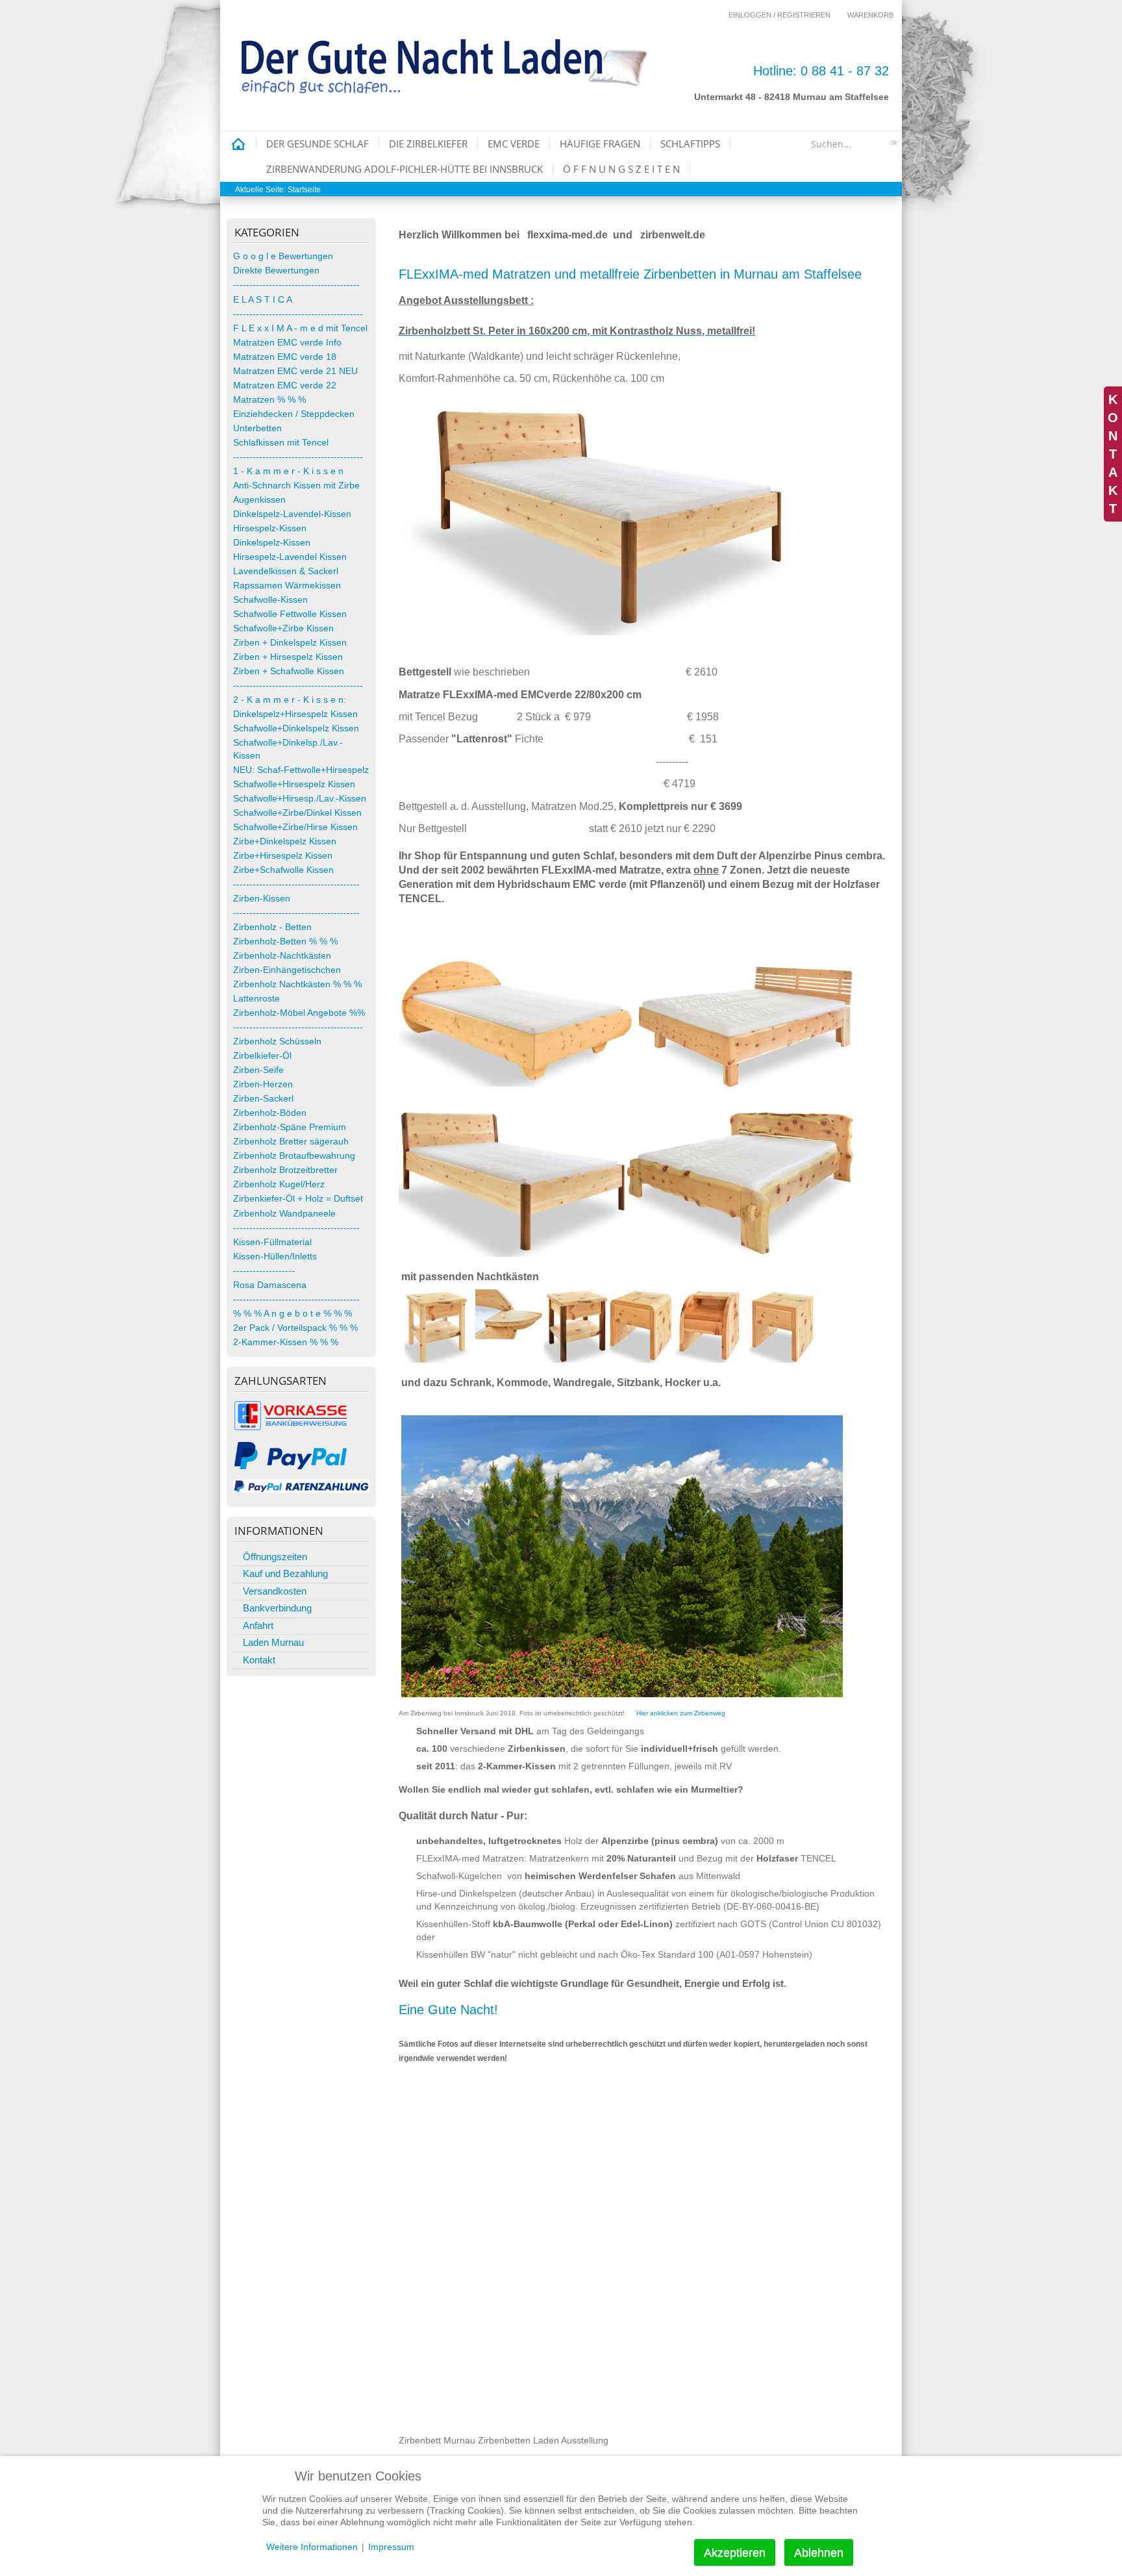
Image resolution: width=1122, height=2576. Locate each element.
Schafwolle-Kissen (270, 600)
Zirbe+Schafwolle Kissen (283, 870)
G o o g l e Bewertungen (283, 256)
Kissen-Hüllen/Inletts (275, 1256)
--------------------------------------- (296, 285)
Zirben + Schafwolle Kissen (289, 671)
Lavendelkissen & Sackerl (286, 571)
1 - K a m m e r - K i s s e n (288, 471)
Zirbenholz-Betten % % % (285, 941)
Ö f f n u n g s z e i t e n (621, 169)
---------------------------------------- (298, 314)
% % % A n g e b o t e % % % (293, 1314)
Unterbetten (257, 428)
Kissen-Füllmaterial (272, 1242)
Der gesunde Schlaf (318, 144)
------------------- (264, 1271)
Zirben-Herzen (263, 1084)
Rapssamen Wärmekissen (287, 586)
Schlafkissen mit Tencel (281, 443)
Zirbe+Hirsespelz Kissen (283, 856)
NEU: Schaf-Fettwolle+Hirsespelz (301, 770)
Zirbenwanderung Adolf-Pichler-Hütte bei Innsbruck (405, 169)
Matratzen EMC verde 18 (285, 357)
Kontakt (259, 1660)
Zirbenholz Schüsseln (277, 1042)
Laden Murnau (273, 1642)
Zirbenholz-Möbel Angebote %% (299, 1013)
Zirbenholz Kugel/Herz (279, 1184)
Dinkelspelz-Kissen (272, 543)
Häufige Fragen (600, 144)
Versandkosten (275, 1591)
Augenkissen (259, 500)
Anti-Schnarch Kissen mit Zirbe (296, 486)
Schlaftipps (690, 144)
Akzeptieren (735, 2553)
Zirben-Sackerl (263, 1099)
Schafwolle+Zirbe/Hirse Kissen (295, 827)
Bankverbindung (277, 1608)
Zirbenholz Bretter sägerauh (291, 1142)
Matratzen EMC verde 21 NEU (295, 371)
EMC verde (514, 144)
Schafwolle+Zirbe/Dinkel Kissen (297, 813)
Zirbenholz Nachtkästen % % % (297, 984)
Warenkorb (870, 15)
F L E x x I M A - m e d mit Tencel (300, 328)
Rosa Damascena (270, 1285)
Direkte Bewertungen (276, 271)
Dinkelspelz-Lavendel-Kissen (292, 514)
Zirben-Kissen (262, 899)
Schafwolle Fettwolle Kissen (290, 614)
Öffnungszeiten (275, 1557)
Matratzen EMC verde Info (287, 343)
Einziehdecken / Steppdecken (294, 414)
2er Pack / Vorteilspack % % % (295, 1328)
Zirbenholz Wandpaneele (284, 1214)
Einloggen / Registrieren (779, 15)
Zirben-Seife (258, 1070)
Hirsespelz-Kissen (270, 528)
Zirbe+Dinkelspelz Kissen (285, 841)
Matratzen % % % (269, 400)
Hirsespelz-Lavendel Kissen (290, 557)
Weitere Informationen (312, 2547)
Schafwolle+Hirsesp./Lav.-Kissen (300, 799)
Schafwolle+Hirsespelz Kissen (294, 784)
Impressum (391, 2547)
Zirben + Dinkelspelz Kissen (290, 643)
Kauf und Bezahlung (285, 1573)
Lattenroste (256, 999)
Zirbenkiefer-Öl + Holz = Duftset (298, 1199)
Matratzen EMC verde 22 (285, 385)
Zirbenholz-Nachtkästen (282, 956)
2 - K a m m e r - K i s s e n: (290, 700)
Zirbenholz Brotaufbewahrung (294, 1156)
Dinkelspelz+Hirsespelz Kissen (295, 714)
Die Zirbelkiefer (428, 144)
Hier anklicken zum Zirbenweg (681, 1713)
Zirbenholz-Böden (270, 1113)
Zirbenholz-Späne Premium (290, 1127)
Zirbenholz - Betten (272, 927)
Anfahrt (258, 1625)
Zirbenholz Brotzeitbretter (285, 1170)
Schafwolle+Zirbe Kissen (283, 628)
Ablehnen (819, 2553)
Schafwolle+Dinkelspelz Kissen (296, 728)
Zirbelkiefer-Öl (262, 1056)
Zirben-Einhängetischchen (287, 970)
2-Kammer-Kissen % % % (286, 1342)
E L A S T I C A (263, 300)
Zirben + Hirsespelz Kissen (288, 657)
